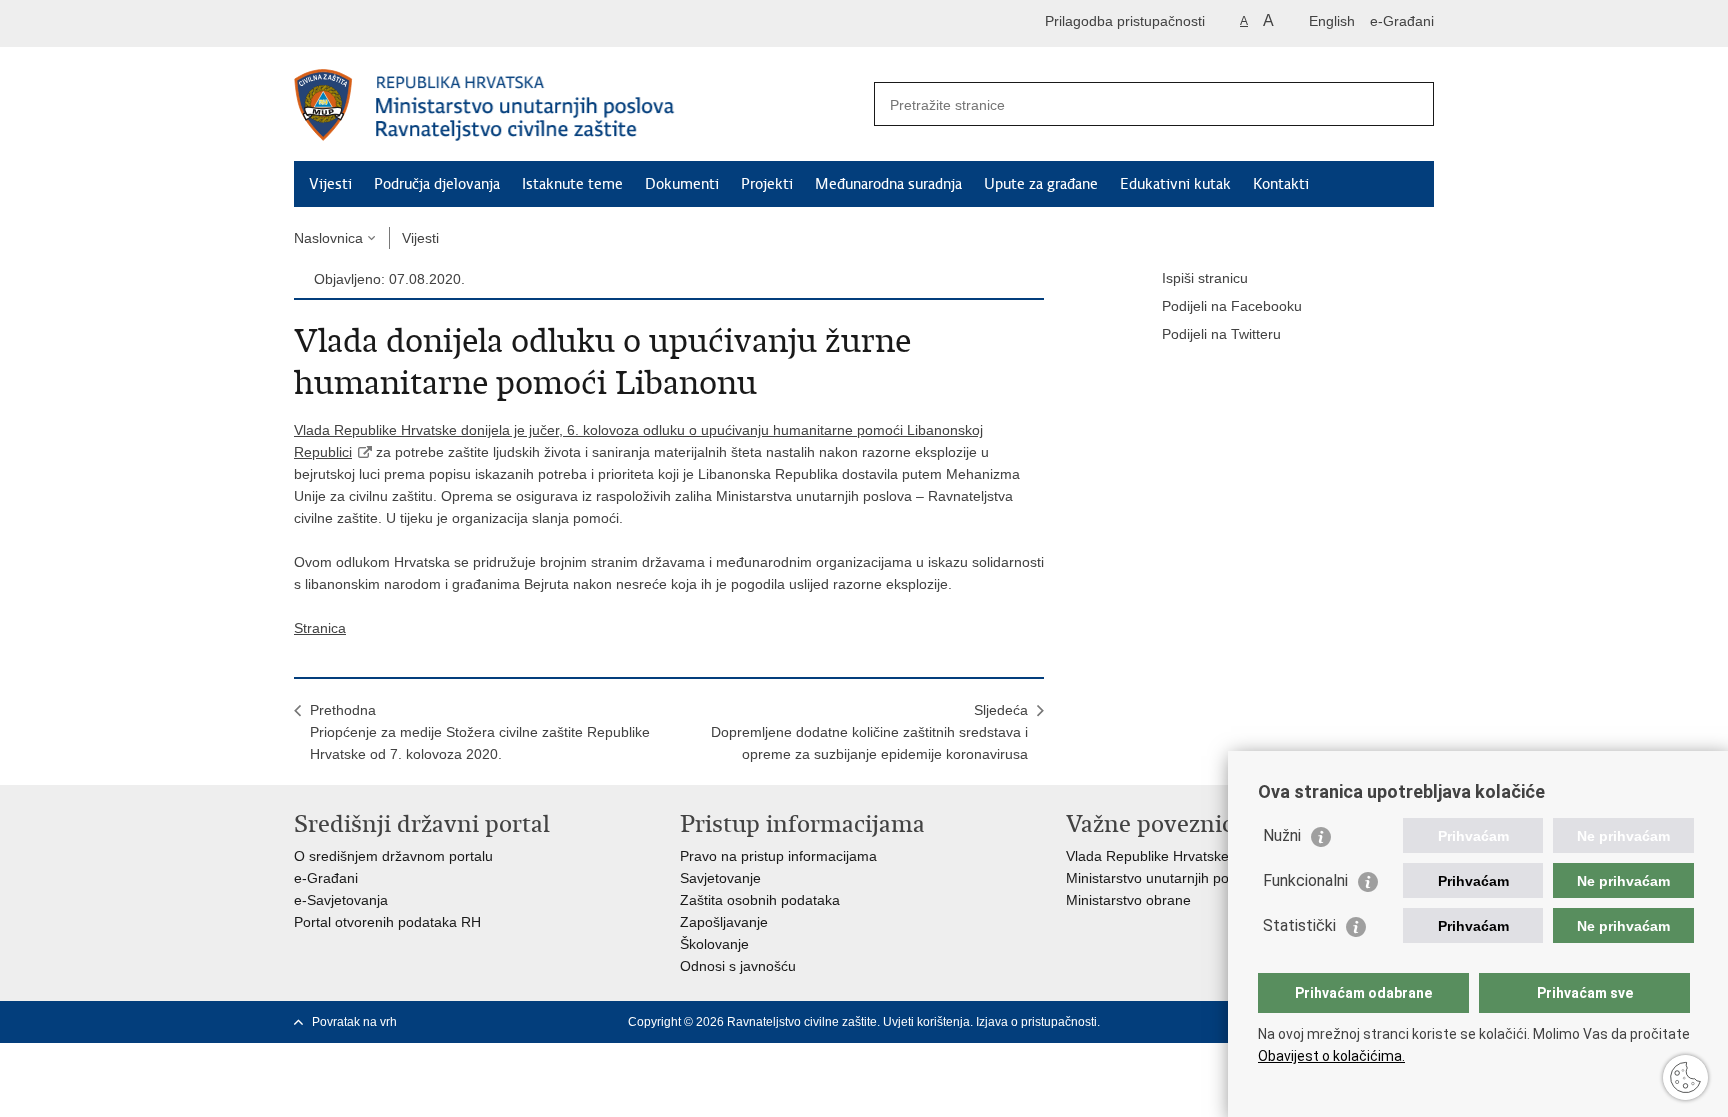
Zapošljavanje (724, 922)
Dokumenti (682, 184)
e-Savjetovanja (341, 900)
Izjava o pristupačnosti (1036, 1022)
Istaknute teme (572, 184)
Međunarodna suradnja (888, 184)
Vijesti (330, 184)
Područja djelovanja (437, 184)
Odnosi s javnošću (738, 966)
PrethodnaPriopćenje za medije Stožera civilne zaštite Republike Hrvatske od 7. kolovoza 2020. (480, 732)
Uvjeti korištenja (926, 1022)
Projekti (767, 184)
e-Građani (1402, 21)
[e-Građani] (379, 23)
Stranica (320, 628)
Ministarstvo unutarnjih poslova (1164, 878)
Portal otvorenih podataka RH (387, 922)
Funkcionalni (1305, 880)
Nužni (1282, 835)
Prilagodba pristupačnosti (1125, 21)
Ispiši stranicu (1205, 278)
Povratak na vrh (354, 1022)
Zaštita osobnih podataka (760, 900)
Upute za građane (1041, 184)
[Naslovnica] (579, 105)
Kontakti (1281, 184)
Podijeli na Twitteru (1221, 334)
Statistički (1299, 925)
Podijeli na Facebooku (1232, 306)
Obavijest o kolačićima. (1331, 1056)
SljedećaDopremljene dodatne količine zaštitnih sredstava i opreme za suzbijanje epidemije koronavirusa (869, 732)
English (1332, 21)
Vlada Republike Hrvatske (1147, 856)
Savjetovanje (720, 878)
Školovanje (714, 944)
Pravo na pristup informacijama (778, 856)
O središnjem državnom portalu (393, 856)
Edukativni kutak (1175, 184)
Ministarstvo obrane (1128, 900)
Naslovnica (328, 238)
